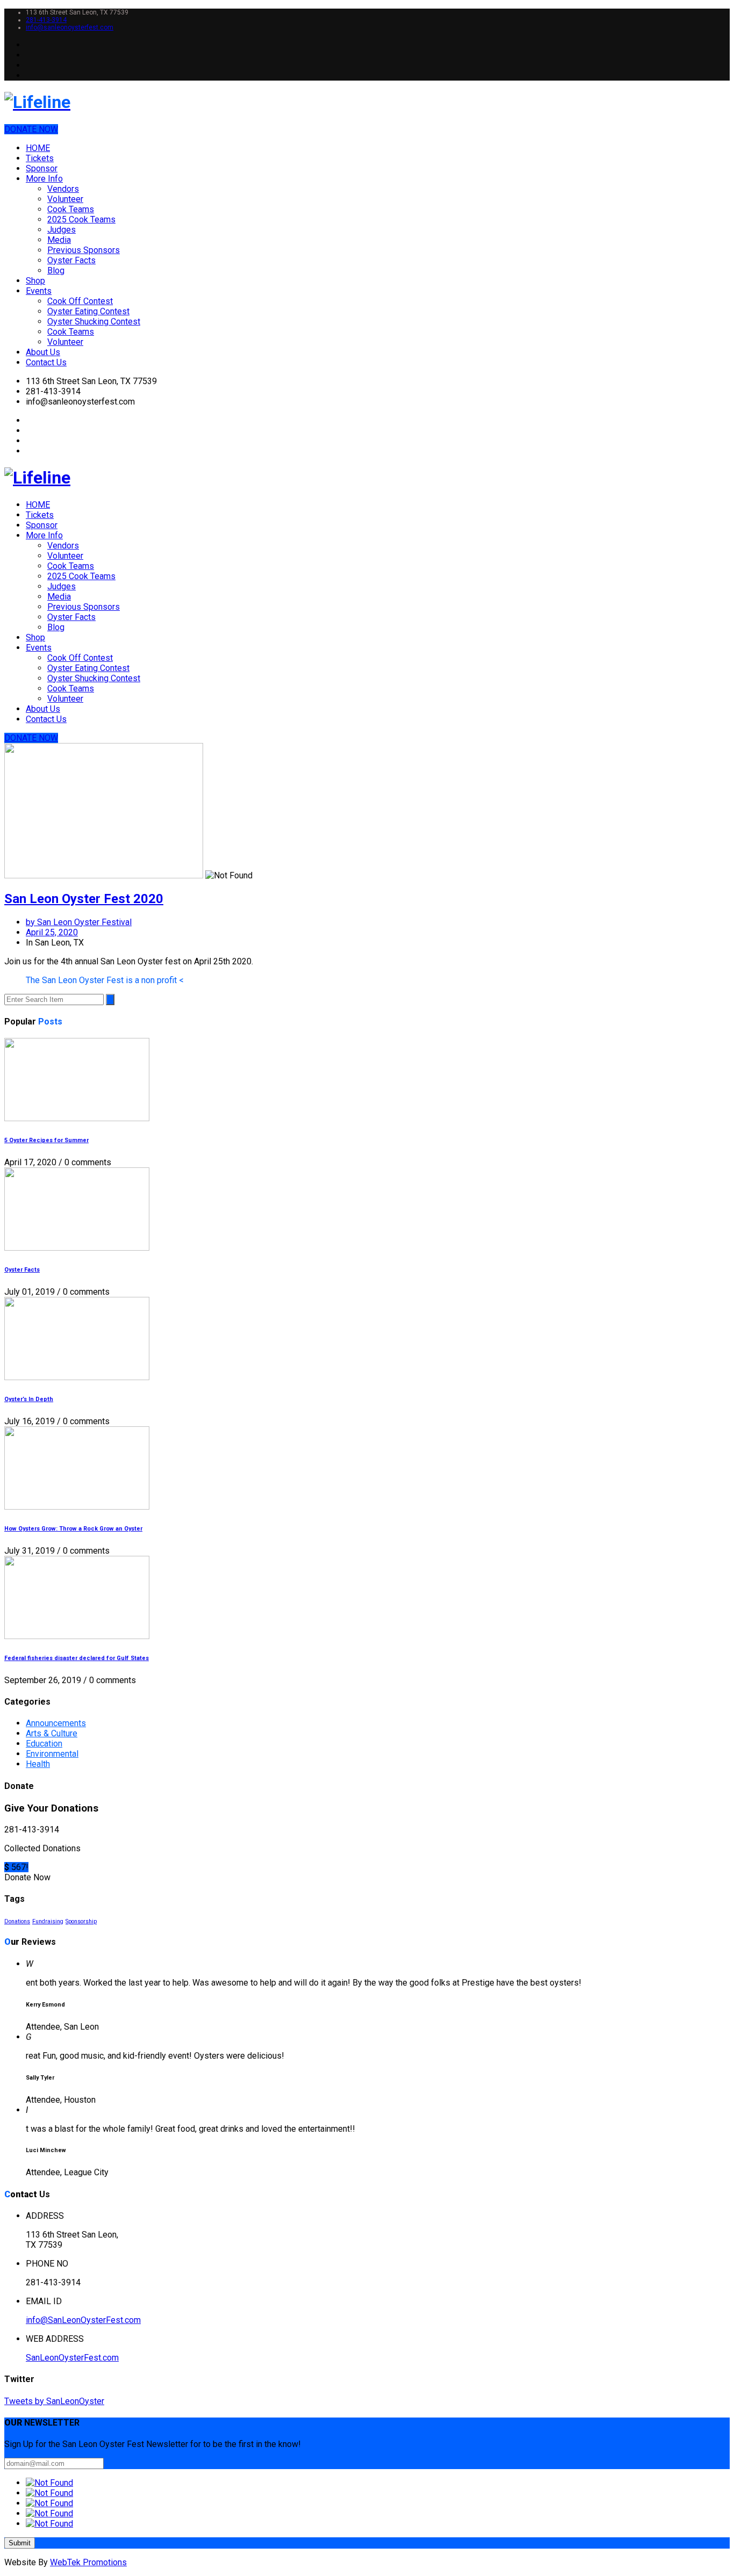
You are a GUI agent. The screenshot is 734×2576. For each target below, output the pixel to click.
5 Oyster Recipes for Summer (46, 1140)
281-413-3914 (46, 20)
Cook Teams (71, 209)
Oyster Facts (71, 260)
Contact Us (46, 362)
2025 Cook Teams (81, 219)
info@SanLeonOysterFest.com (83, 2320)
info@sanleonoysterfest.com (70, 27)
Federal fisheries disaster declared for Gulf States (77, 1658)
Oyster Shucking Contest (94, 322)
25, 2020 (52, 932)
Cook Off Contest (80, 301)
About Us (43, 352)
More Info (44, 179)
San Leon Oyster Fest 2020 (84, 899)
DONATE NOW (31, 129)
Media (59, 240)
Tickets (40, 158)
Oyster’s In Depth (29, 1399)
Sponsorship (81, 1921)
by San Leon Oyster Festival (79, 922)
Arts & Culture (52, 1733)
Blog (56, 270)
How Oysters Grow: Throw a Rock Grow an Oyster (73, 1529)
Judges (62, 230)
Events (39, 291)
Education (44, 1744)
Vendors (63, 189)
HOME (38, 148)
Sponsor (42, 168)
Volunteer (65, 199)
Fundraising (48, 1921)
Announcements (56, 1723)
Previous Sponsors (84, 250)
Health (38, 1764)
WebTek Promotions (88, 2562)
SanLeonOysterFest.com (72, 2358)
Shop (35, 281)
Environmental (52, 1754)
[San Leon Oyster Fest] (367, 102)
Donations (17, 1921)
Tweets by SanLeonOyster (54, 2401)
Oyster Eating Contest (88, 311)
